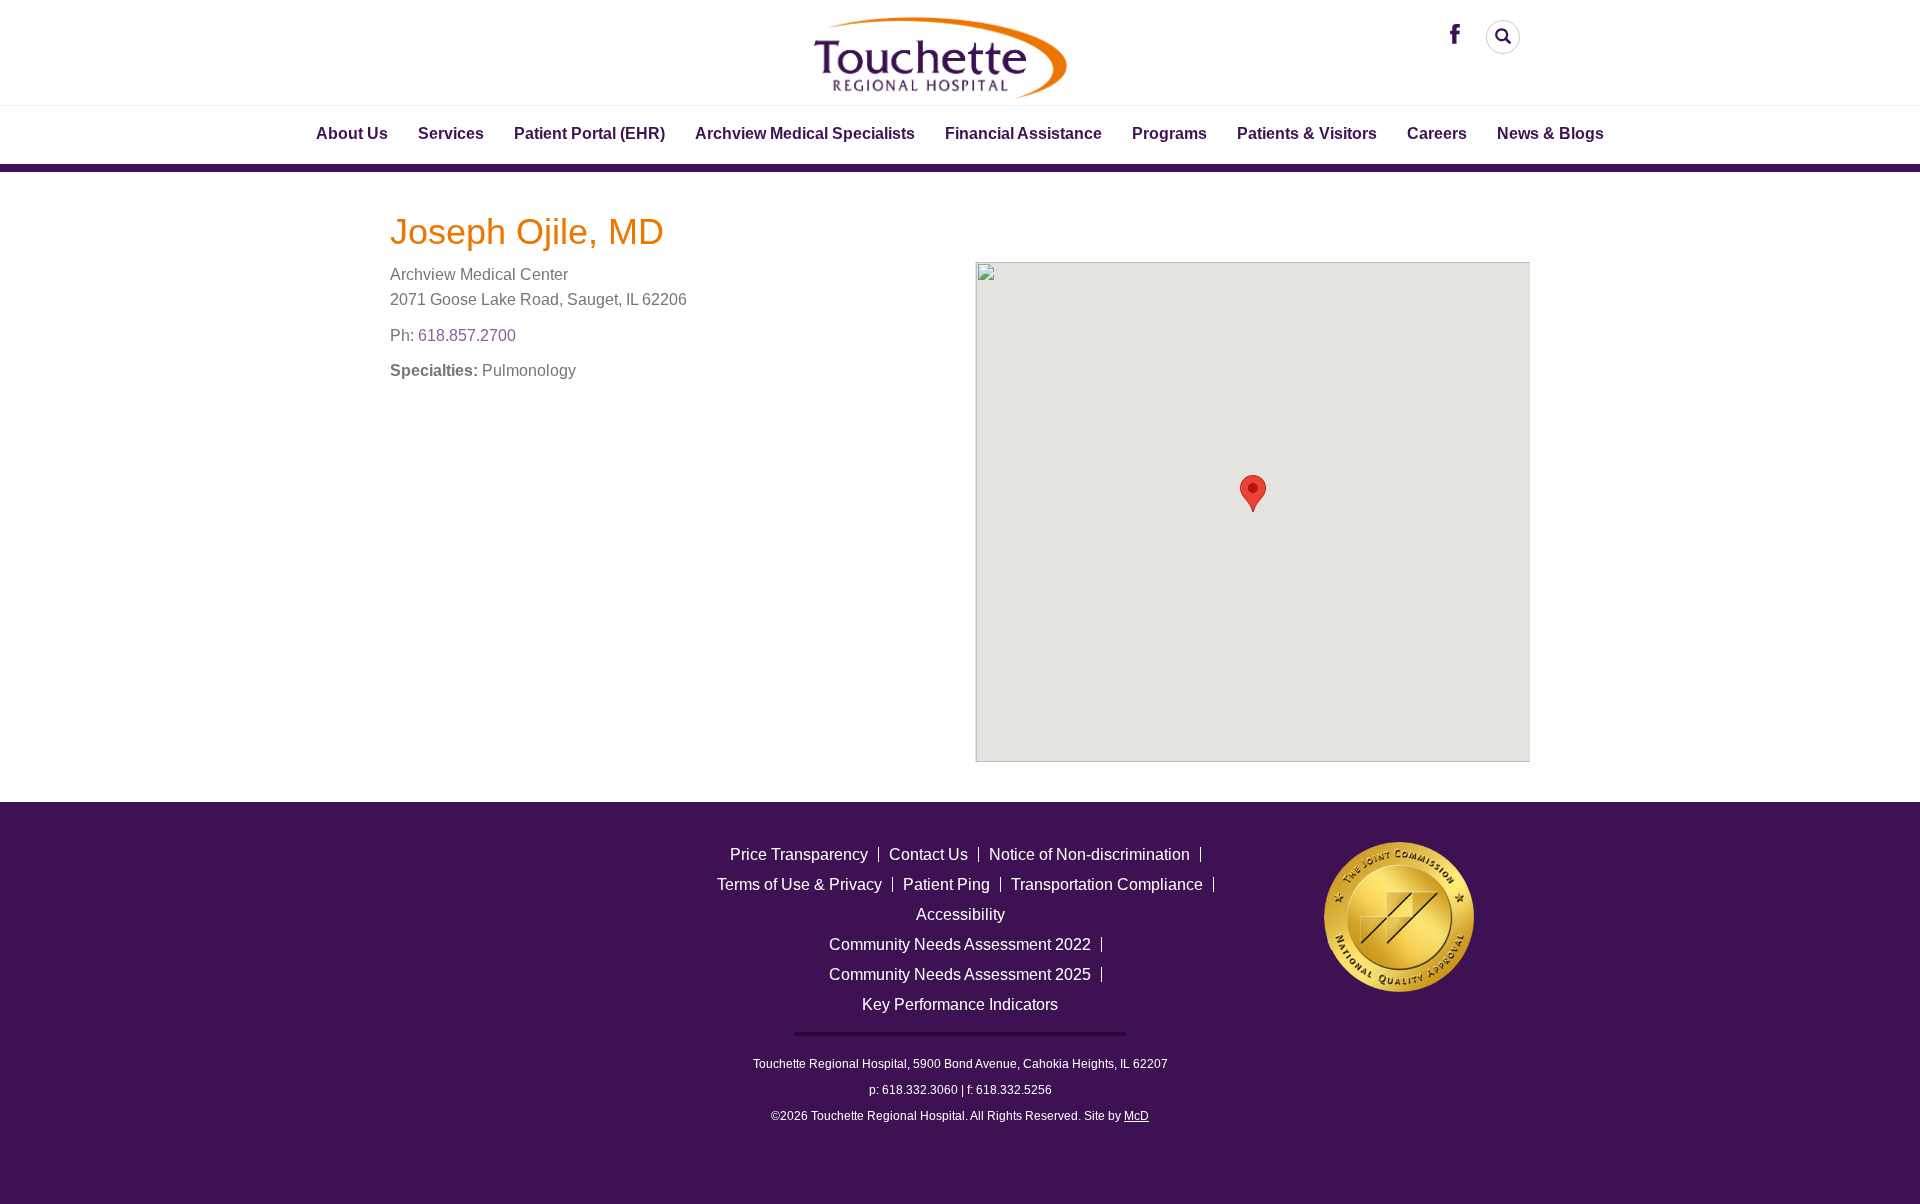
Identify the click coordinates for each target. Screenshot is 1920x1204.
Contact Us (928, 854)
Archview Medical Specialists (805, 133)
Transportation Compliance (1107, 884)
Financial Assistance (1023, 133)
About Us (352, 133)
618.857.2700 (467, 335)
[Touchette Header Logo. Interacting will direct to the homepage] (942, 54)
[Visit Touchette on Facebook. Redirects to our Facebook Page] (1460, 32)
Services (451, 133)
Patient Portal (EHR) (589, 133)
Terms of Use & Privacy (799, 884)
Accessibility (960, 914)
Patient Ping (946, 884)
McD (1136, 1116)
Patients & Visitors (1307, 133)
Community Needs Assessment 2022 (960, 944)
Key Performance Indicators (960, 1004)
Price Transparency (799, 854)
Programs (1169, 133)
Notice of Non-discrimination (1089, 854)
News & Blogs (1550, 133)
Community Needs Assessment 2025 (960, 974)
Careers (1437, 133)
